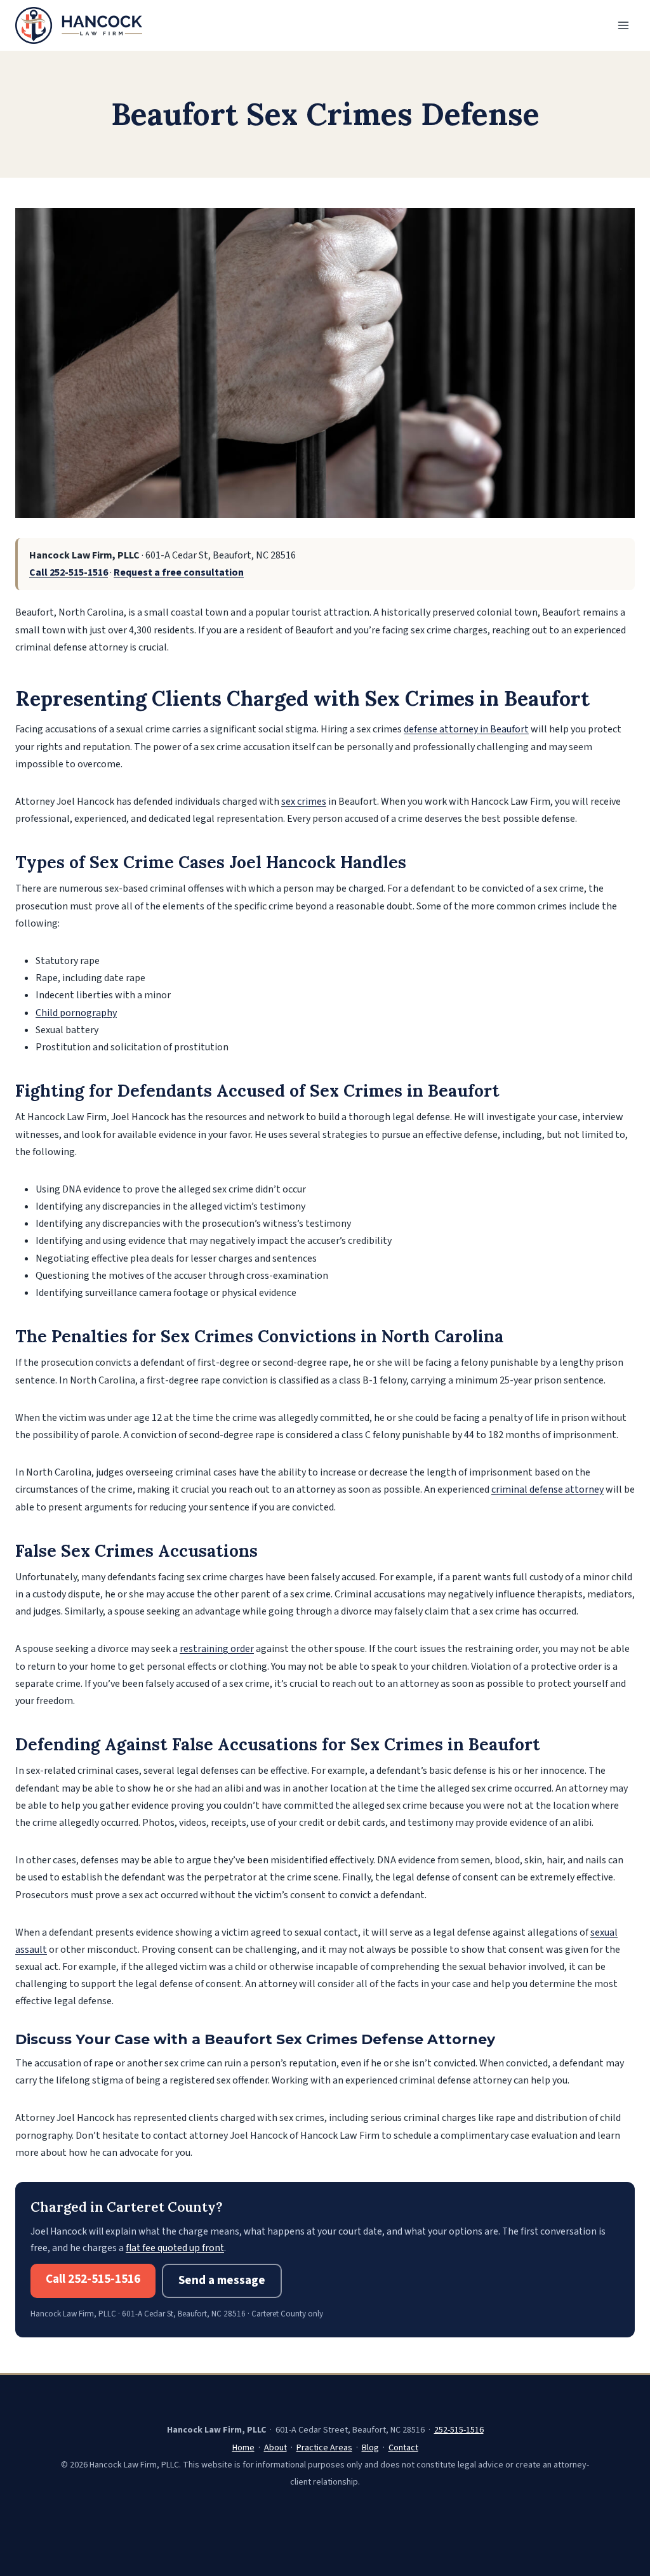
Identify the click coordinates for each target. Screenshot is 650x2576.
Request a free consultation (179, 572)
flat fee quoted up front (175, 2248)
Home (243, 2448)
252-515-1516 (459, 2430)
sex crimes (304, 802)
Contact (403, 2448)
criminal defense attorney (547, 1489)
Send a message (222, 2281)
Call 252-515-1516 (69, 572)
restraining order (217, 1649)
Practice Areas (324, 2448)
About (275, 2448)
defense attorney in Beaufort (466, 729)
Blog (370, 2448)
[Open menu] (623, 25)
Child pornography (76, 1013)
